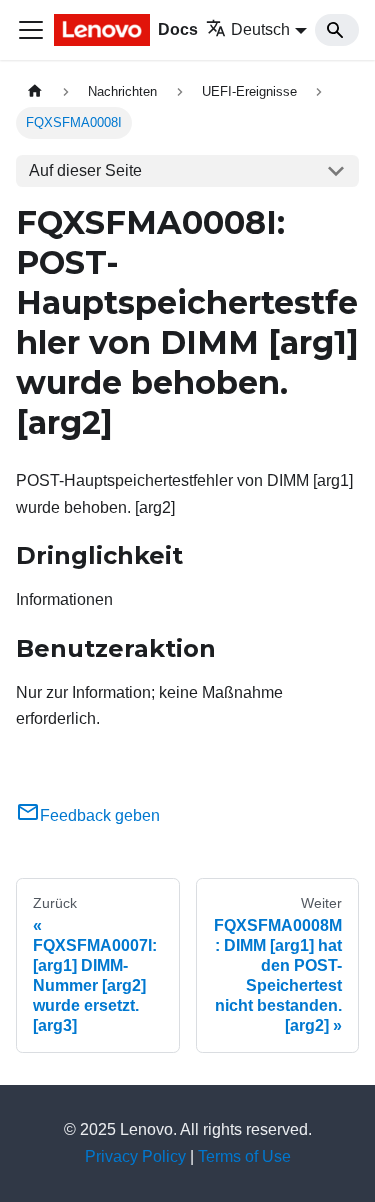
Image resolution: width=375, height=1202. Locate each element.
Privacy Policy (135, 1156)
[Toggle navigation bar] (31, 30)
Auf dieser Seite (85, 170)
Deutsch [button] (260, 29)
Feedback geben (100, 815)
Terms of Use (244, 1156)
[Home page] (35, 91)
